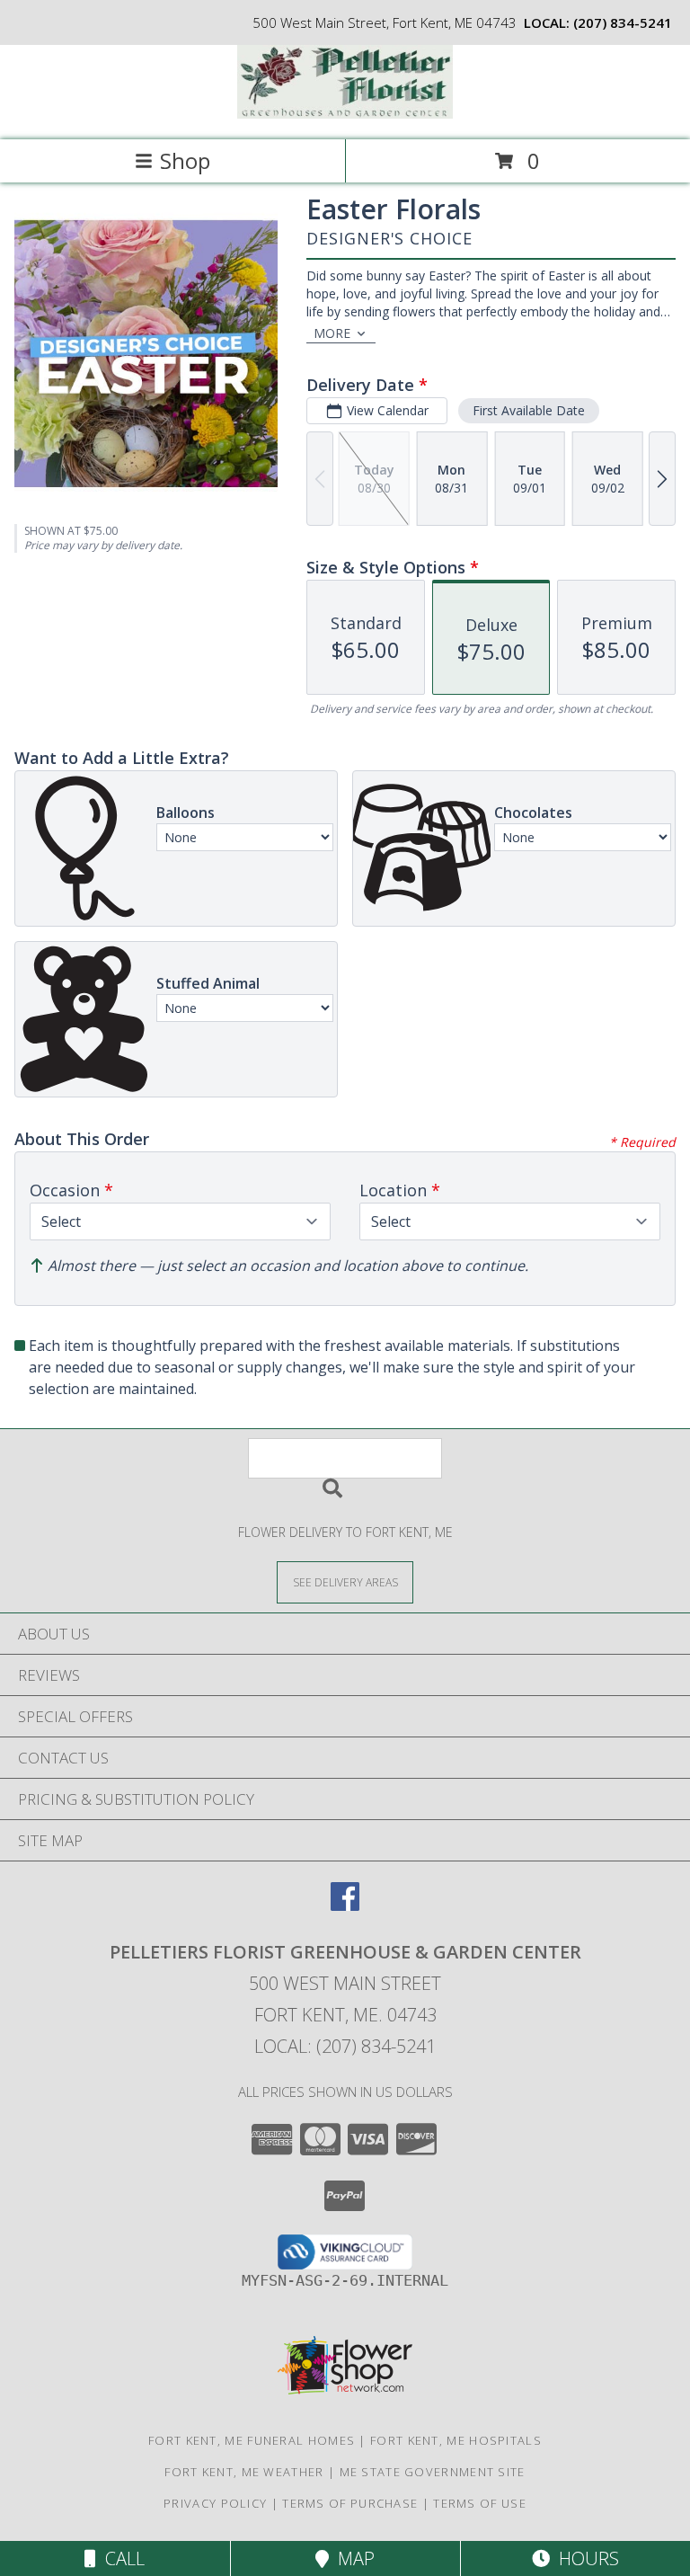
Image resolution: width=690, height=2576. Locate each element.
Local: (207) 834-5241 (345, 2046)
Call (120, 2558)
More (332, 333)
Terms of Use (480, 2503)
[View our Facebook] (345, 1905)
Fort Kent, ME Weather (244, 2472)
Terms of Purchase (350, 2503)
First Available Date (529, 410)
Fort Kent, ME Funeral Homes (252, 2440)
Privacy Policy (215, 2503)
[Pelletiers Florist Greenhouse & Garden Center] (345, 114)
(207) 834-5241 (623, 22)
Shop (185, 160)
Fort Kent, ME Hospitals (456, 2440)
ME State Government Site (433, 2472)
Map (352, 2558)
